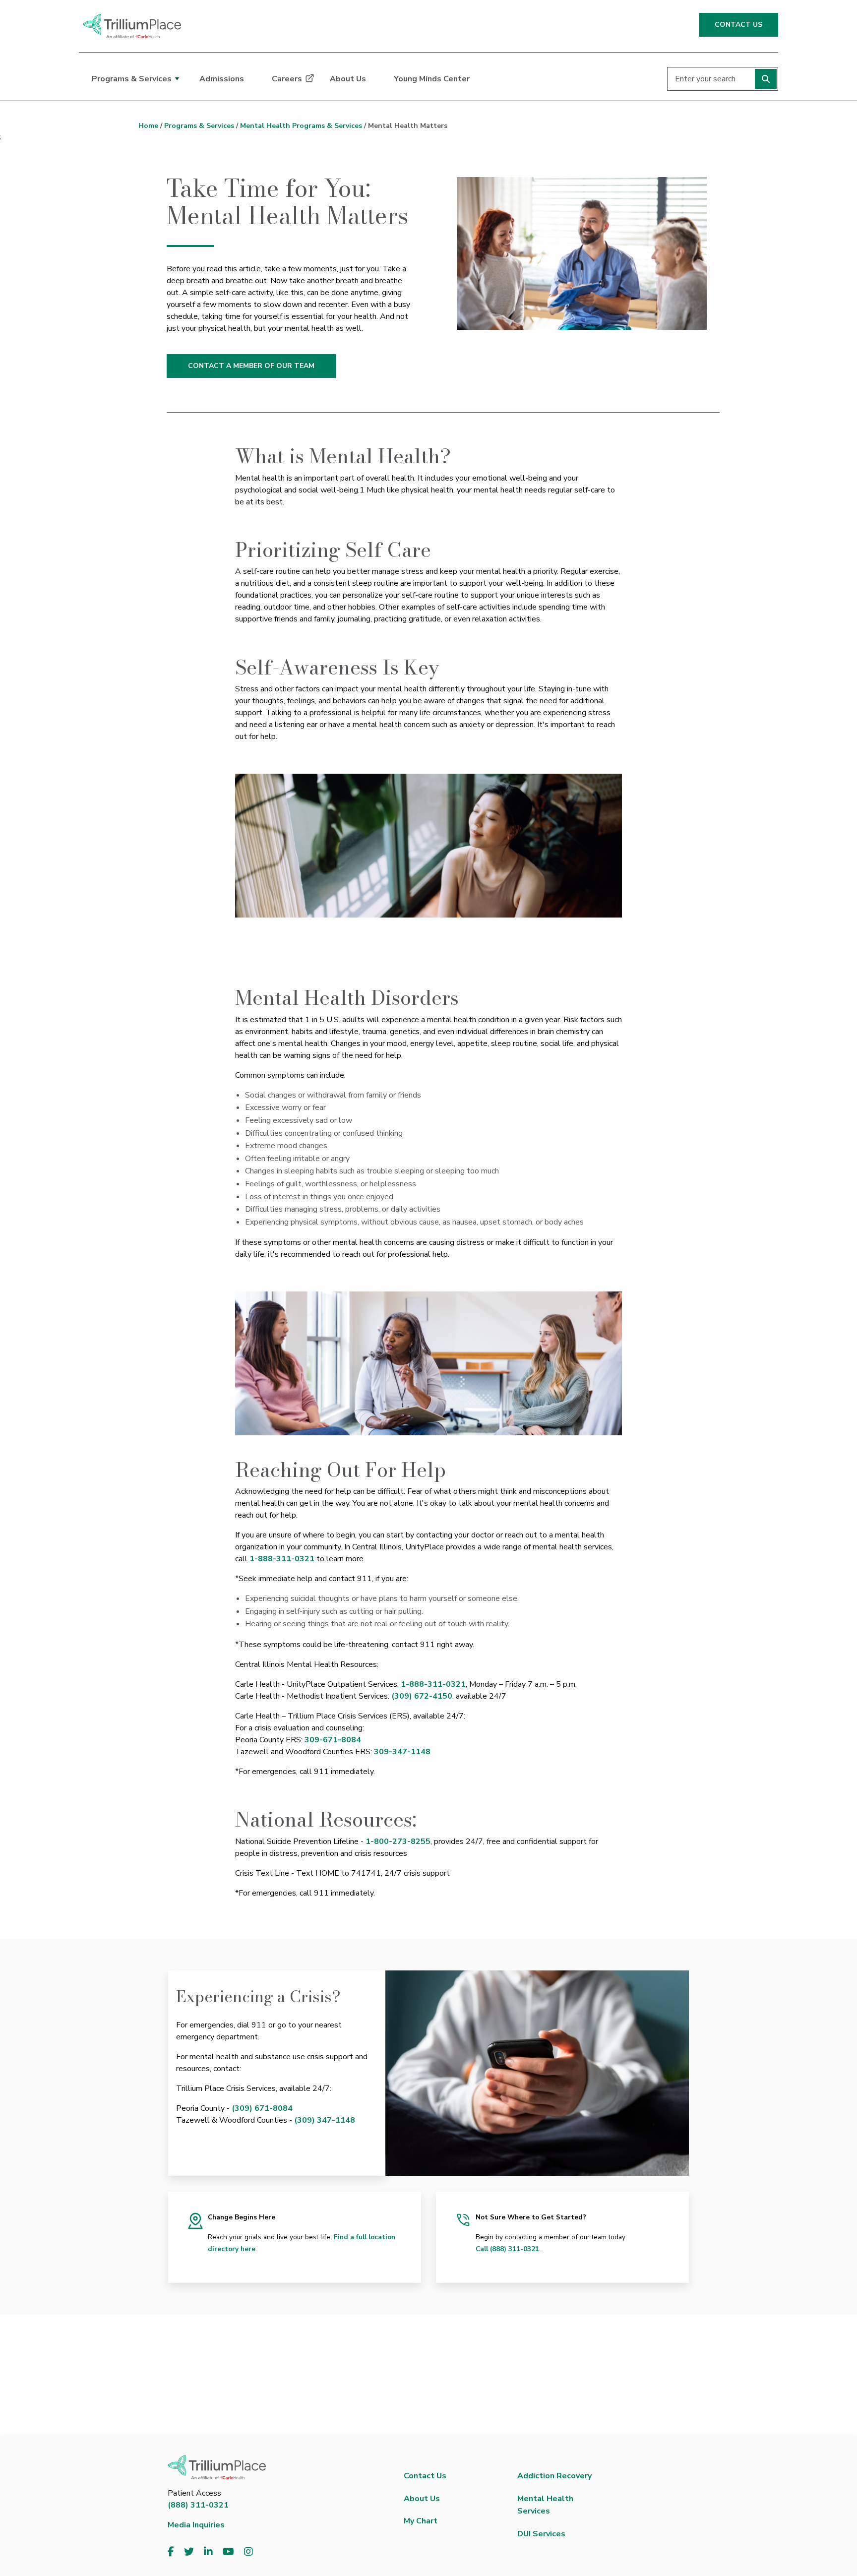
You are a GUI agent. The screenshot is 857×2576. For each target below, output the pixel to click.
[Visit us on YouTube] (228, 2552)
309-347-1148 (402, 1752)
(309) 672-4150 (422, 1696)
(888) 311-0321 (198, 2505)
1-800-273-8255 (398, 1841)
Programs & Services (199, 126)
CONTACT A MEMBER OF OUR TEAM (251, 366)
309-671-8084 (333, 1740)
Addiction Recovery (554, 2476)
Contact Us (425, 2476)
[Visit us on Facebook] (171, 2552)
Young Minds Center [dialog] (432, 79)
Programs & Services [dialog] (132, 79)
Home (148, 126)
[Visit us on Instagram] (248, 2552)
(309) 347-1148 (325, 2120)
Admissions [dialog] (222, 79)
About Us (422, 2499)
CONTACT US (738, 25)
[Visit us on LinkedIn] (208, 2552)
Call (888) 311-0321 (507, 2249)
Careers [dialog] (287, 79)
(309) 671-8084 (262, 2108)
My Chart (421, 2521)
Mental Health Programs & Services (301, 126)
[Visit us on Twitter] (189, 2552)
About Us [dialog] (348, 79)
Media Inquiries (196, 2525)
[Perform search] (766, 79)
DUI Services (541, 2534)
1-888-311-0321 (282, 1559)
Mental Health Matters (408, 126)
